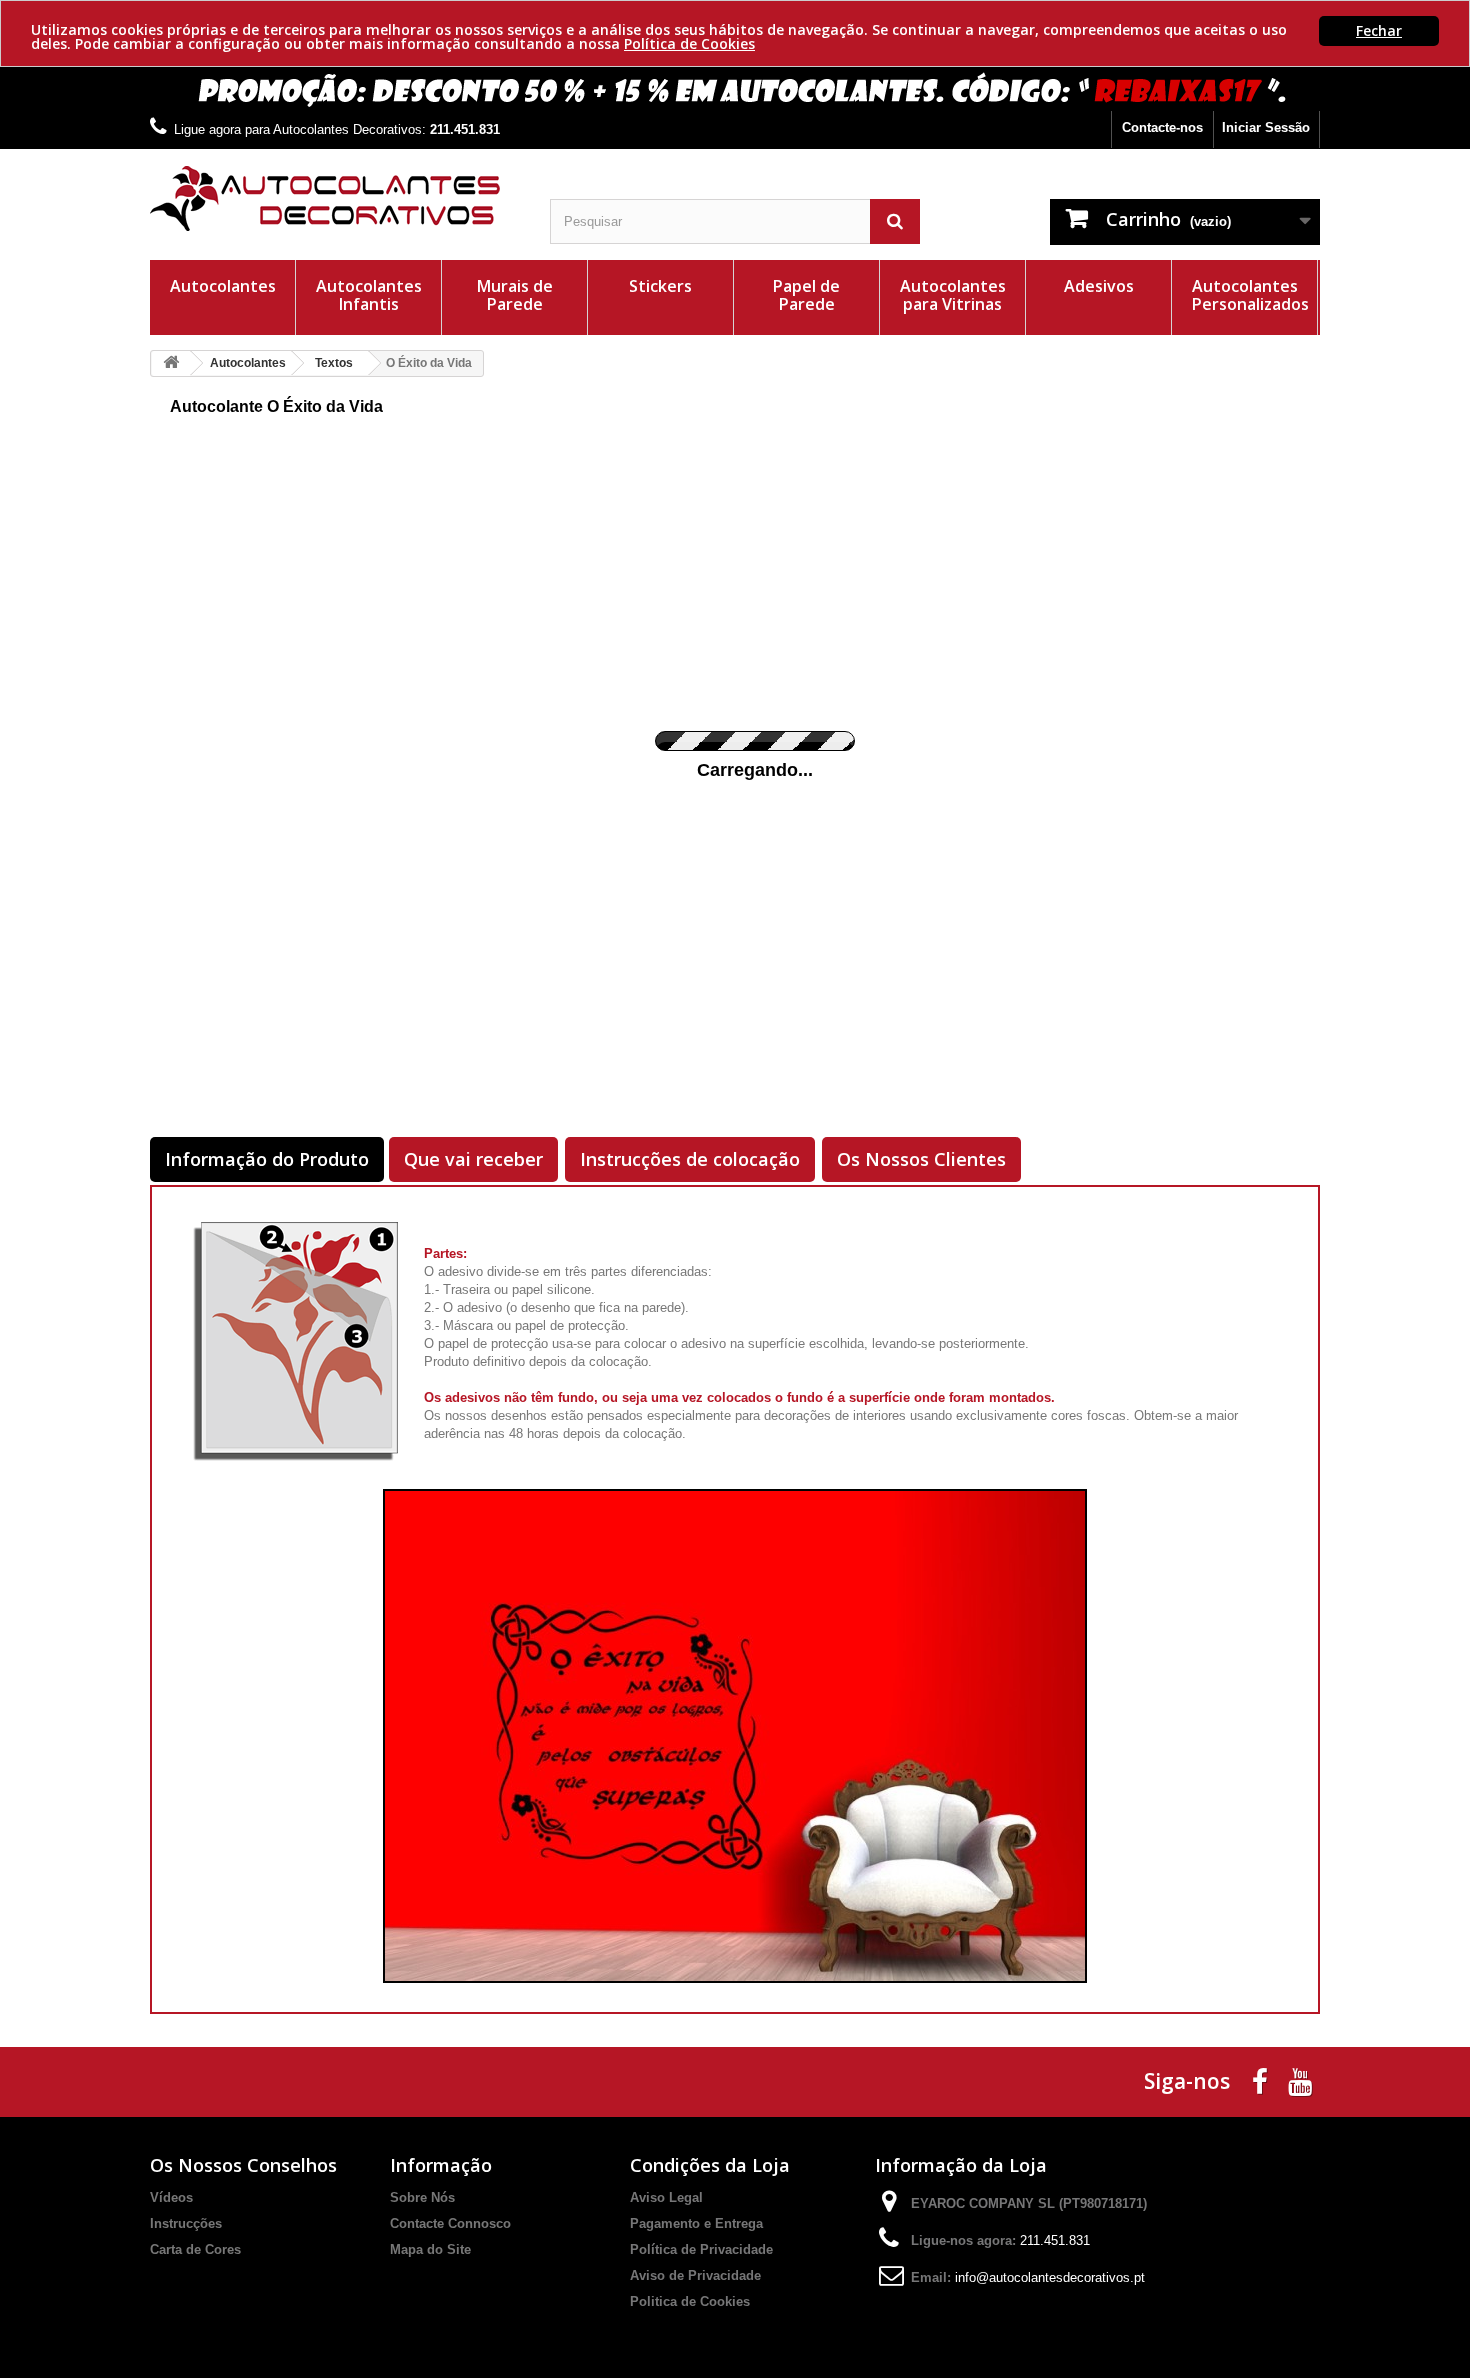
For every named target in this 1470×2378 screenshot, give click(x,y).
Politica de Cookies (690, 2301)
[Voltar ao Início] (171, 363)
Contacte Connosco (450, 2223)
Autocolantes (223, 286)
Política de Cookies (689, 43)
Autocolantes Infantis (369, 295)
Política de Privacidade (701, 2249)
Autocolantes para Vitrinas (953, 295)
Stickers (660, 286)
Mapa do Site (430, 2249)
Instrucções (186, 2223)
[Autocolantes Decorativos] (335, 198)
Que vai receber (473, 1159)
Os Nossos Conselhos (243, 2165)
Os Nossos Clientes (921, 1159)
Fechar (1379, 30)
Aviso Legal (666, 2197)
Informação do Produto (267, 1159)
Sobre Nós (422, 2197)
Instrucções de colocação (690, 1159)
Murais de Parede (515, 295)
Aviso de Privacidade (695, 2275)
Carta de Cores (195, 2249)
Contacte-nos (1162, 127)
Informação (441, 2165)
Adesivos (1099, 286)
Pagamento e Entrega (696, 2223)
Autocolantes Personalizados (1250, 295)
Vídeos (171, 2197)
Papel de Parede (806, 295)
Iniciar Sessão (1266, 127)
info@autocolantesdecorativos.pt (1050, 2277)
